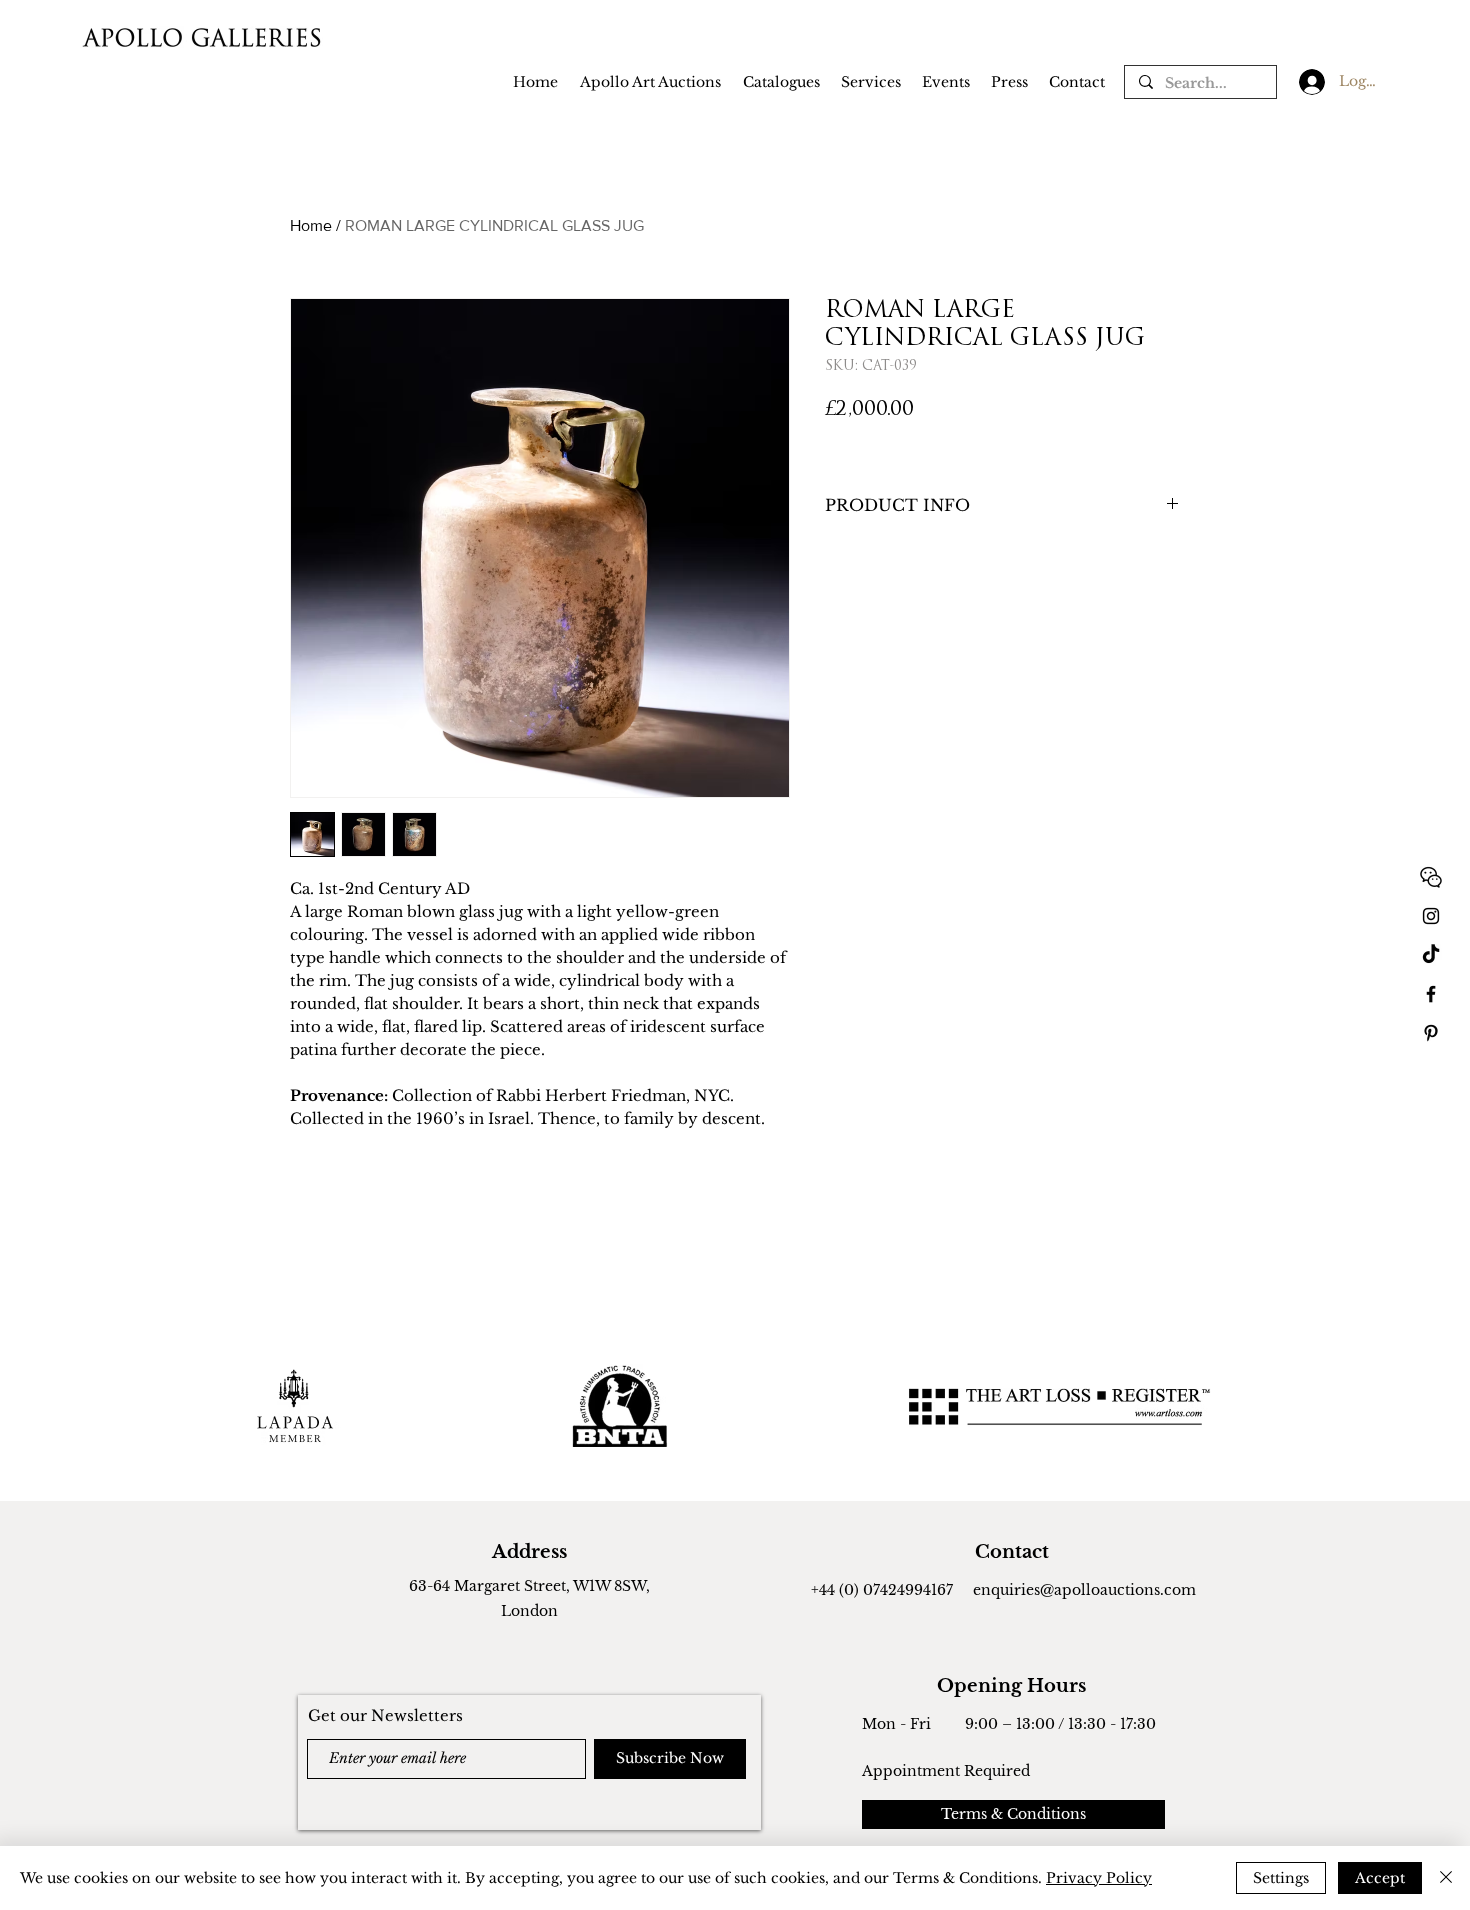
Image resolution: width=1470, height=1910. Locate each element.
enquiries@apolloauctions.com (1084, 1590)
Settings (1281, 1878)
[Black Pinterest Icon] (1431, 1033)
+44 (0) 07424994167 (882, 1590)
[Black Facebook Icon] (1431, 994)
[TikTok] (1431, 955)
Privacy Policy (1099, 1878)
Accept (1380, 1878)
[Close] (1446, 1878)
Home (311, 225)
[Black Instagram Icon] (1431, 916)
